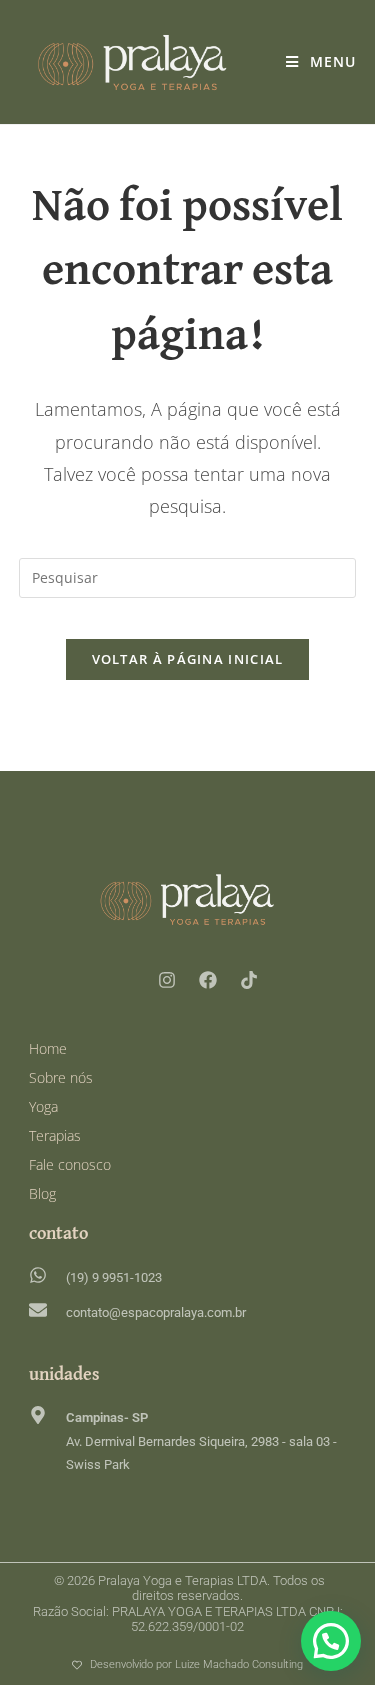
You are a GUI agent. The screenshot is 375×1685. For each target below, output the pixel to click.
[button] (331, 1641)
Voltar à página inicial (188, 659)
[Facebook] (208, 980)
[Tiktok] (249, 980)
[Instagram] (167, 980)
